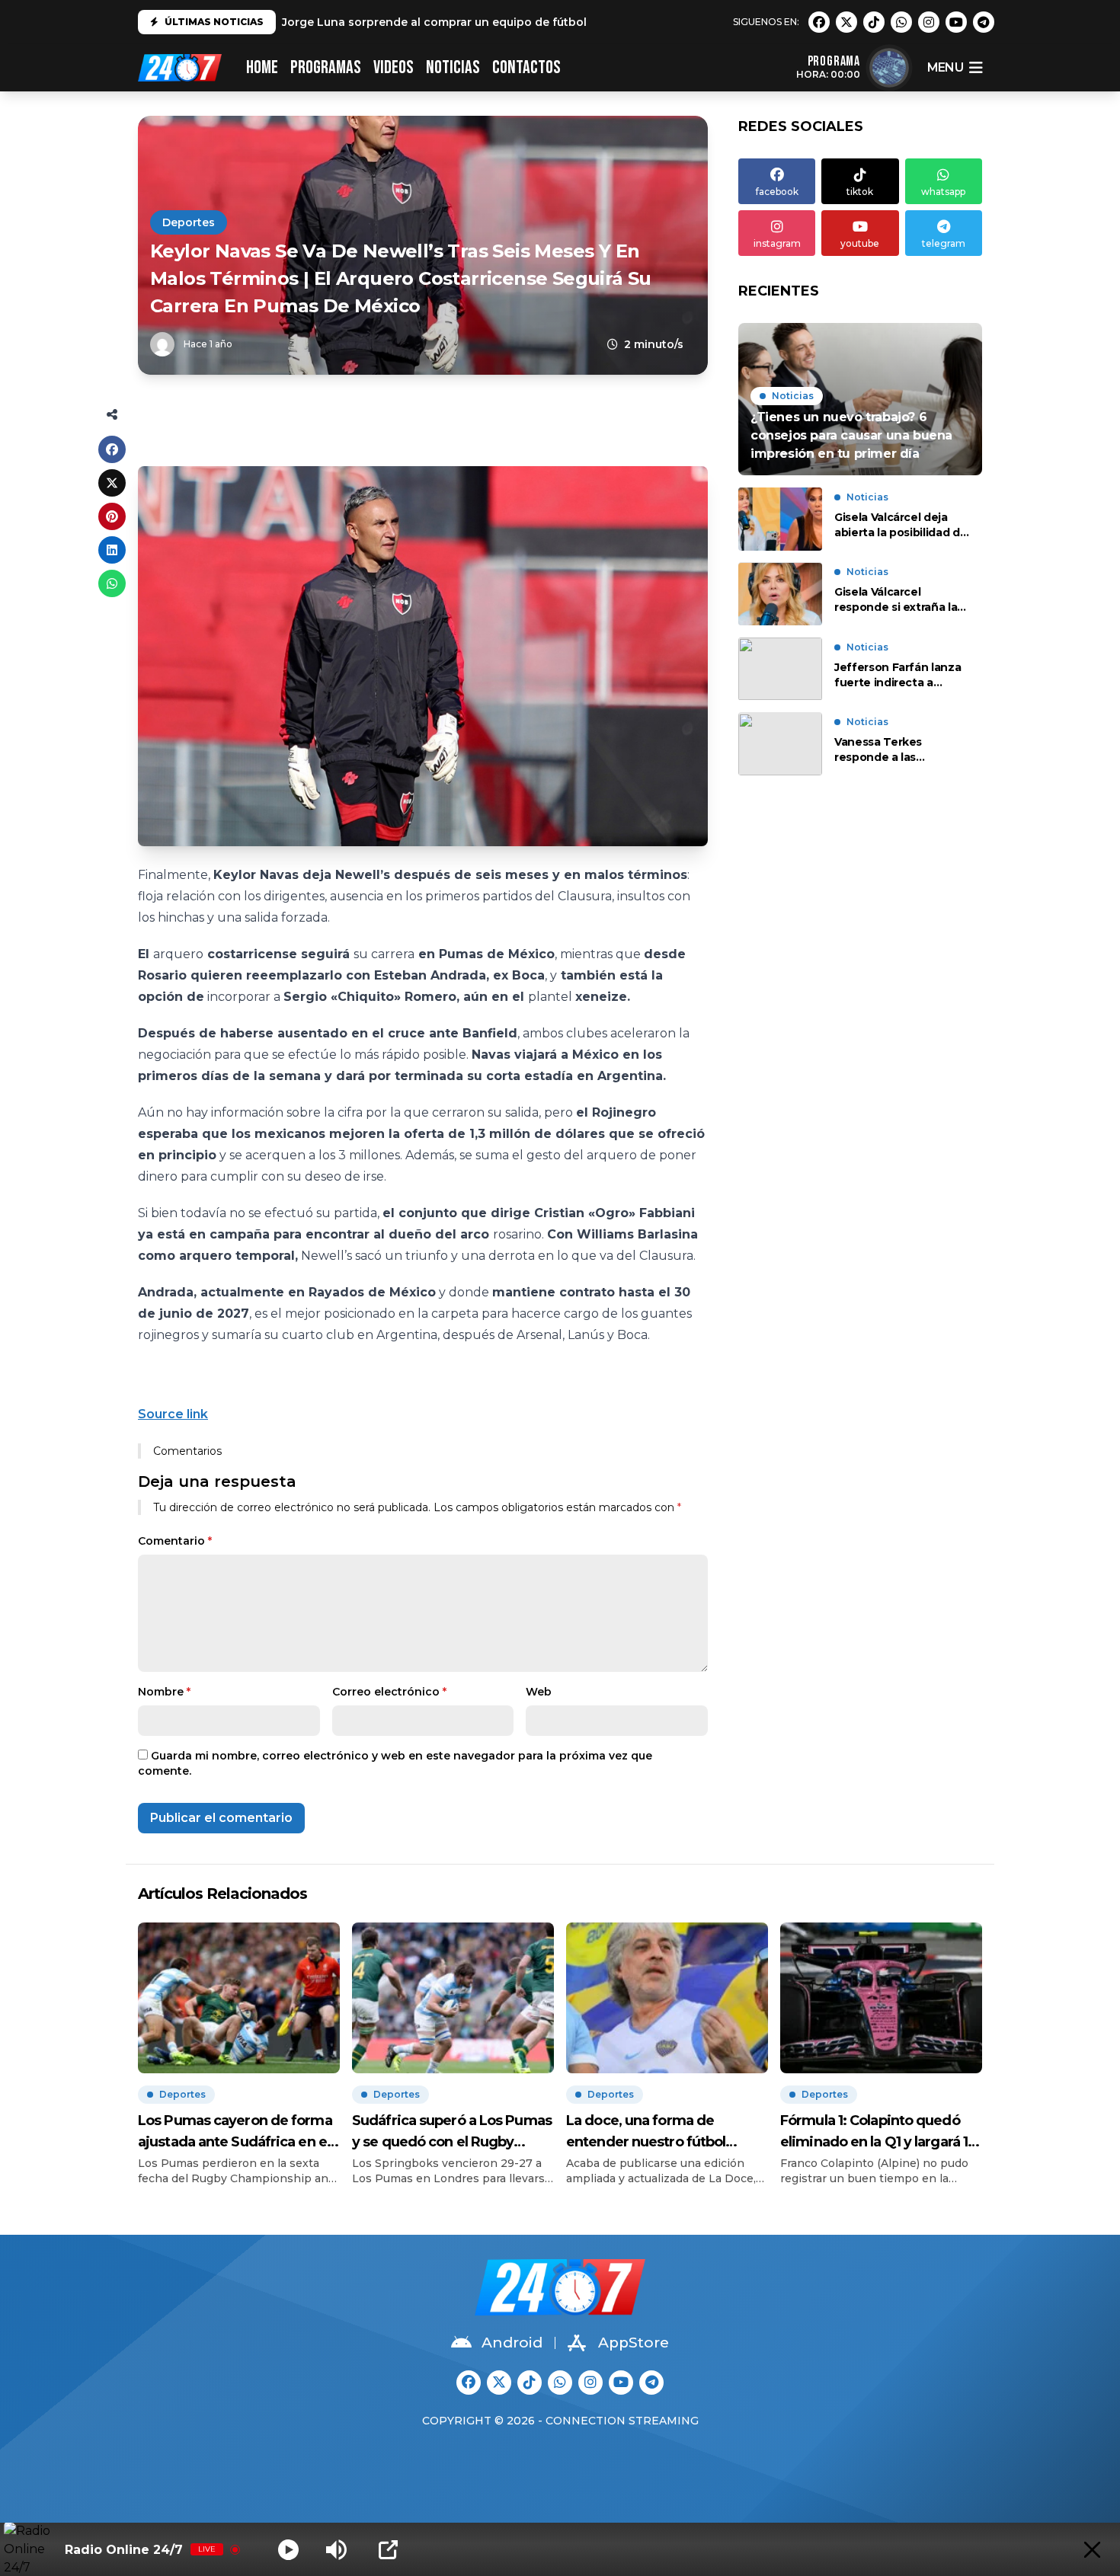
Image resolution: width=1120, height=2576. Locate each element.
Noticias (453, 67)
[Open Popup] (388, 2550)
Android (512, 2343)
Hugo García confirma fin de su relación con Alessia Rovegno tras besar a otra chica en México (550, 22)
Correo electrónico (389, 1692)
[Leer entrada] (860, 399)
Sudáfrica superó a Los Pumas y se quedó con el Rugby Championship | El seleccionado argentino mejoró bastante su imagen (452, 2132)
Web (539, 1692)
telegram (944, 243)
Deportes (189, 222)
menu (945, 67)
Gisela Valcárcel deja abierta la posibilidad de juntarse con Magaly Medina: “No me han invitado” (901, 525)
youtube (860, 243)
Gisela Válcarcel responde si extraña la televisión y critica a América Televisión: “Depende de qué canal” (896, 601)
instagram (777, 243)
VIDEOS (394, 67)
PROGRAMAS (326, 67)
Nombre (164, 1692)
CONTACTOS (526, 67)
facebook (777, 192)
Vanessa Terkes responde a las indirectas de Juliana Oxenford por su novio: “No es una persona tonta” (898, 751)
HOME (262, 67)
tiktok (860, 192)
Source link (173, 1414)
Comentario (175, 1541)
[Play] (288, 2550)
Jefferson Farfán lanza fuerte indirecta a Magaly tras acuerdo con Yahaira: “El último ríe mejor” (898, 675)
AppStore (634, 2343)
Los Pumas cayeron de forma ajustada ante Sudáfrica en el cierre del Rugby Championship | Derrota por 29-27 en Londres (235, 2132)
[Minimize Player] (1092, 2550)
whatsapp (943, 192)
